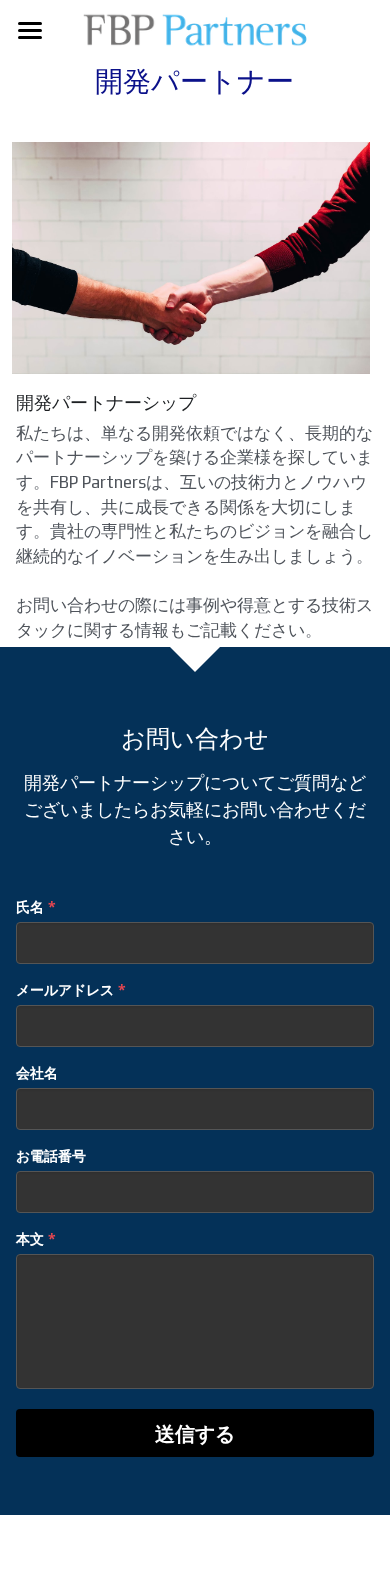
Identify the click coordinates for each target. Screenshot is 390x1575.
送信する (195, 1433)
